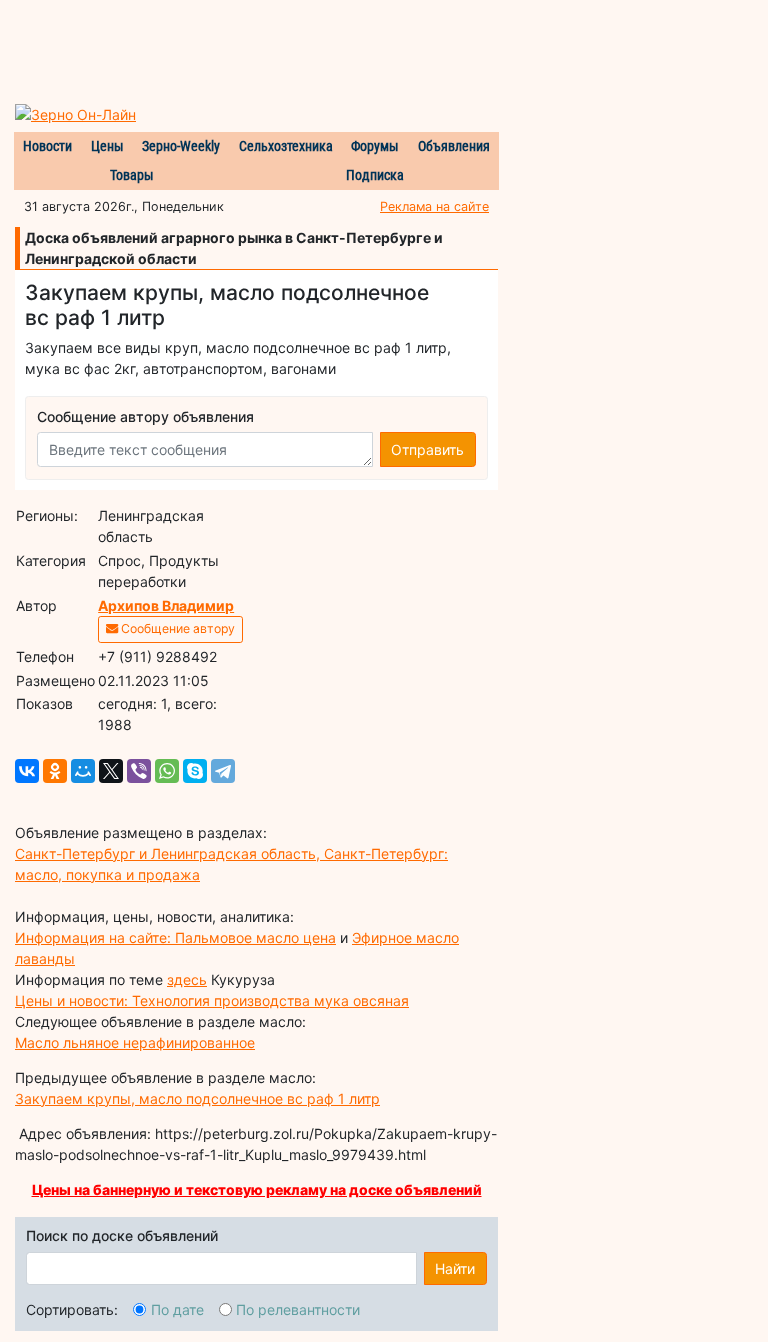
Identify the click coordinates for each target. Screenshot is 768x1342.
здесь (187, 979)
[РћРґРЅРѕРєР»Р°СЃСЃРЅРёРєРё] (55, 771)
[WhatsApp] (167, 771)
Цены (107, 146)
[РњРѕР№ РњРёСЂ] (83, 771)
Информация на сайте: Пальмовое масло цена (175, 937)
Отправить (427, 449)
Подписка (375, 175)
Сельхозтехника (286, 146)
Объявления (454, 146)
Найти (455, 1268)
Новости (47, 146)
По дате (177, 1309)
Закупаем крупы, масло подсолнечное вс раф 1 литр (197, 1098)
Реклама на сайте (434, 206)
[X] (111, 771)
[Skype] (195, 771)
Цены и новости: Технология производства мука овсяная (212, 1000)
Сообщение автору (176, 628)
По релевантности (298, 1309)
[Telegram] (223, 771)
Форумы (375, 146)
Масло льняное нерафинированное (135, 1042)
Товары (132, 175)
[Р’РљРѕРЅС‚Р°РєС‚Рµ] (27, 771)
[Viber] (139, 771)
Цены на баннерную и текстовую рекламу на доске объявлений (257, 1189)
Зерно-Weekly (181, 146)
